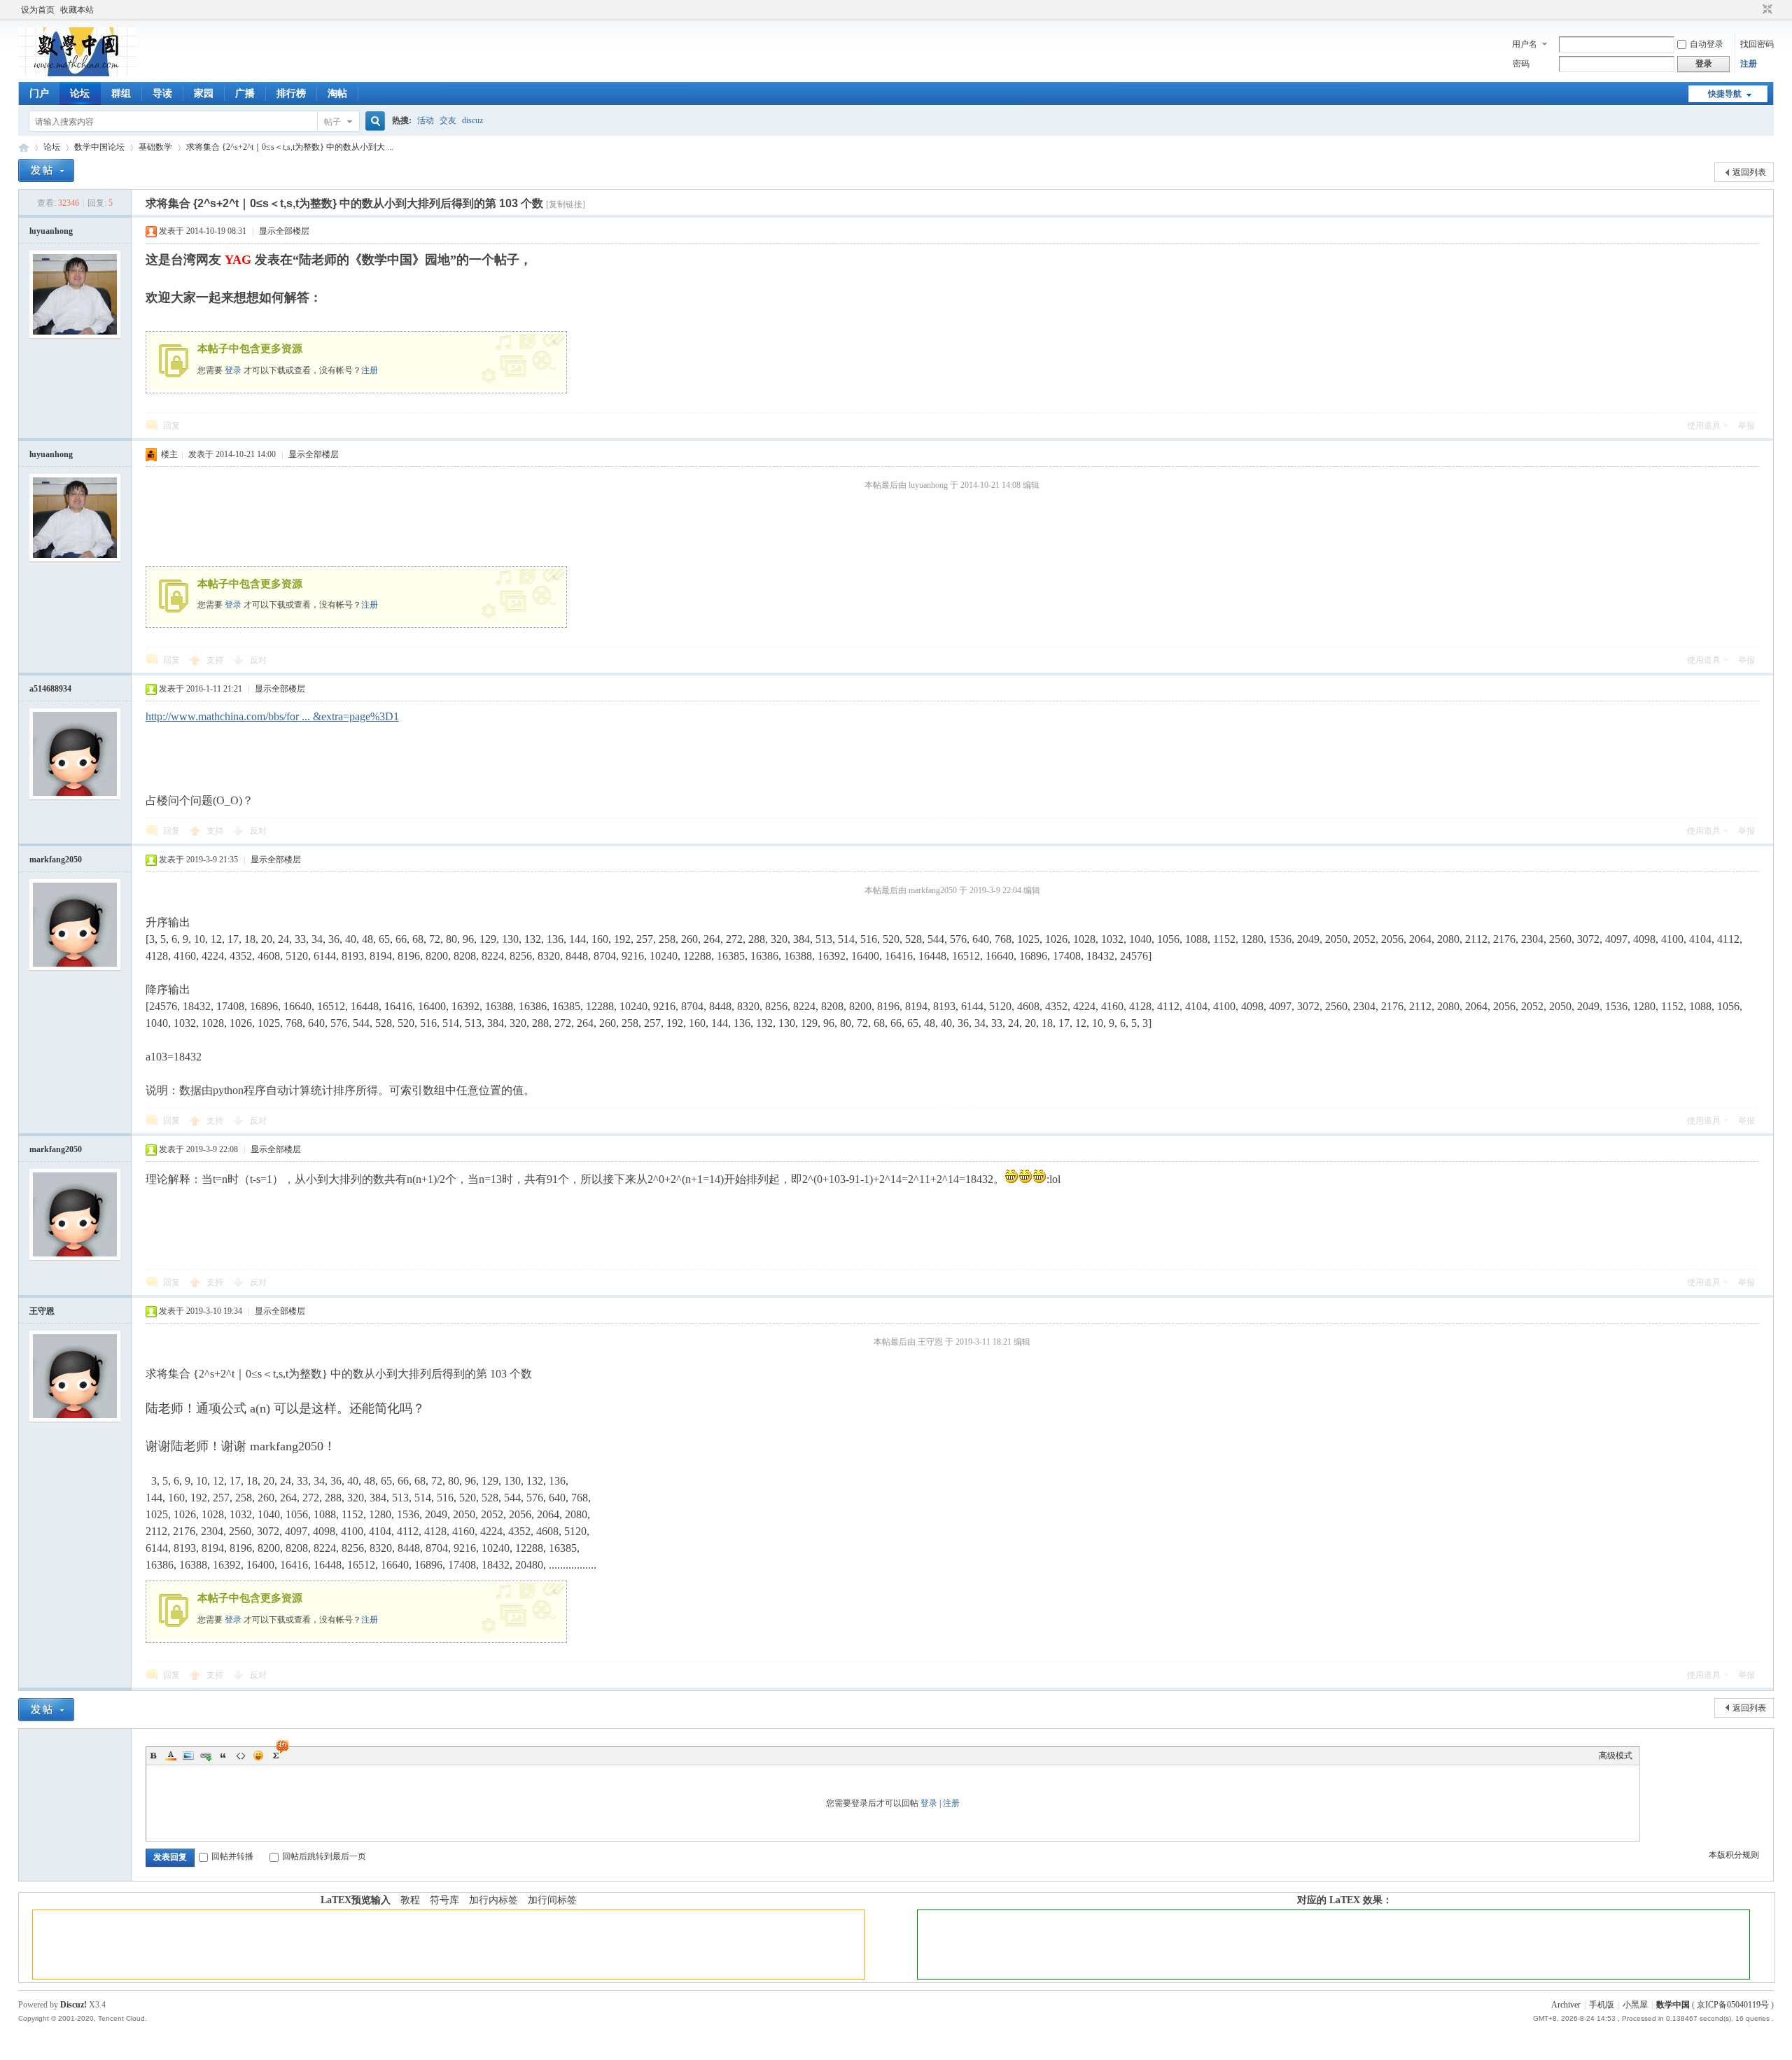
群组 (121, 93)
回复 (171, 426)
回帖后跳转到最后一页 (324, 1856)
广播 (245, 93)
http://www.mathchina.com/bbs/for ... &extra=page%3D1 (272, 716)
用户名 (1525, 44)
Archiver (1566, 2005)
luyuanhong (51, 231)
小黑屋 (1635, 2005)
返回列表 (1749, 172)
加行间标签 (552, 1900)
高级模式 (1616, 1756)
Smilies (258, 1756)
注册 (1749, 64)
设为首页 (38, 10)
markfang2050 (56, 860)
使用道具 (1704, 426)
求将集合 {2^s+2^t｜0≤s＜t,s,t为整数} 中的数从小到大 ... (290, 147)
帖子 (332, 122)
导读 (162, 93)
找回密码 (1757, 44)
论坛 (80, 93)
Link (206, 1756)
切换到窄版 (1766, 10)
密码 (1521, 64)
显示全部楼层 (284, 231)
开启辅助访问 (1754, 10)
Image (188, 1756)
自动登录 (1707, 44)
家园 (204, 93)
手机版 (1602, 2005)
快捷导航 (1725, 94)
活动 (426, 120)
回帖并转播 (232, 1856)
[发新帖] (46, 170)
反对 (258, 660)
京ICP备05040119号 (1733, 2005)
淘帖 (337, 93)
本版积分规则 (1734, 1855)
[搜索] (373, 121)
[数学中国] (77, 73)
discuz (472, 120)
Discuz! (73, 2005)
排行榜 (291, 93)
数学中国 (24, 147)
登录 (233, 370)
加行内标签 (493, 1900)
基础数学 (155, 147)
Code (241, 1756)
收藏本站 (77, 10)
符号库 (444, 1900)
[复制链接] (566, 204)
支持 (216, 660)
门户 (39, 93)
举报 (1746, 426)
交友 (448, 120)
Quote (223, 1756)
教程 (410, 1900)
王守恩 (42, 1311)
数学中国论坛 (99, 147)
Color (171, 1756)
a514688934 (50, 689)
